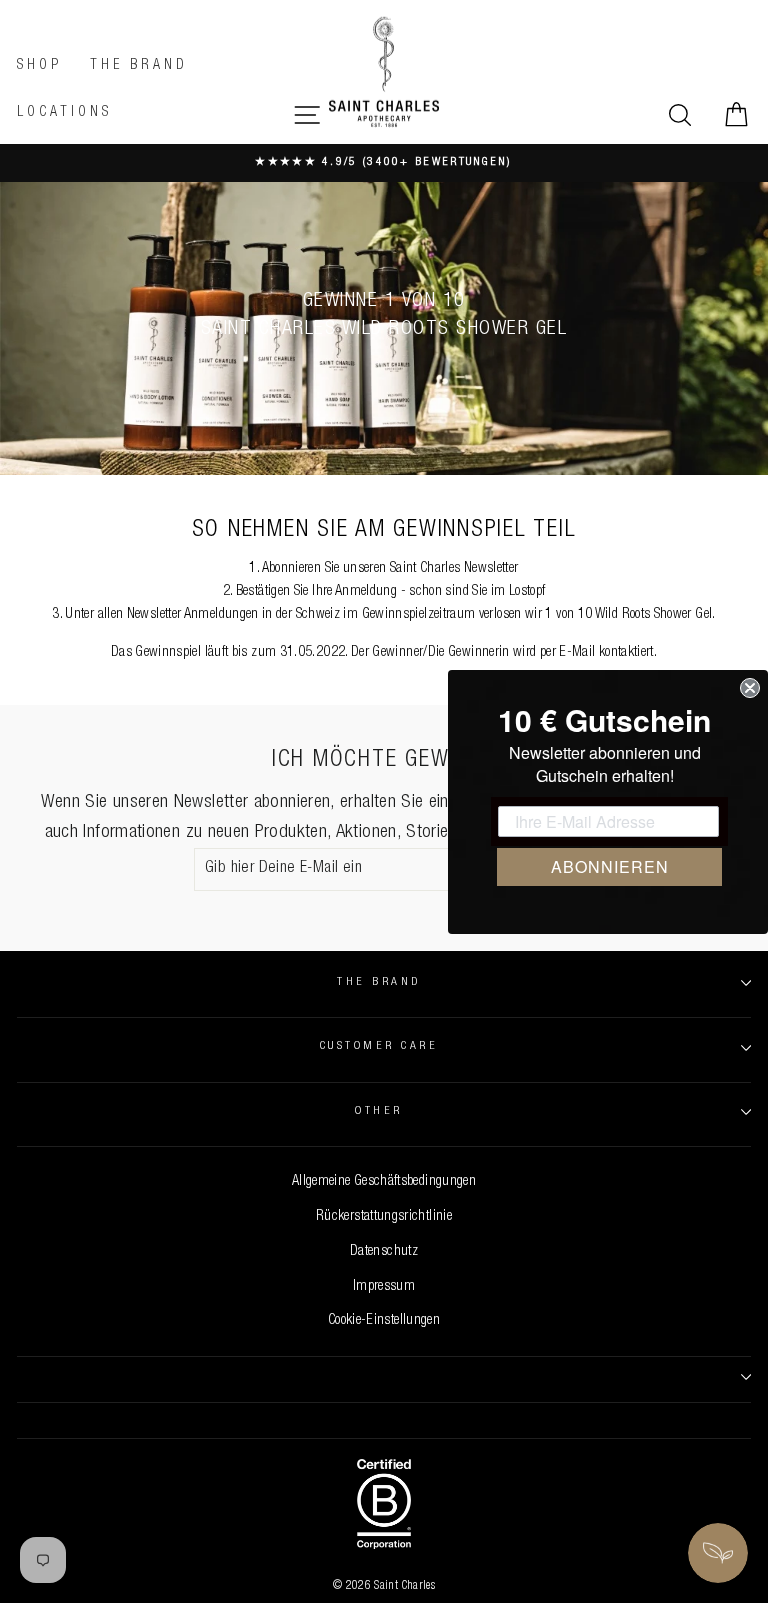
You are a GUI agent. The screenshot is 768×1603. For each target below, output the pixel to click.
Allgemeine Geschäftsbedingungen (384, 1182)
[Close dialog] (750, 688)
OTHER (378, 1111)
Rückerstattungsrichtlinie (384, 1217)
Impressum (384, 1287)
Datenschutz (384, 1252)
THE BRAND (378, 982)
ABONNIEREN (610, 866)
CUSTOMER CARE (379, 1046)
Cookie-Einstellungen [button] (384, 1321)
